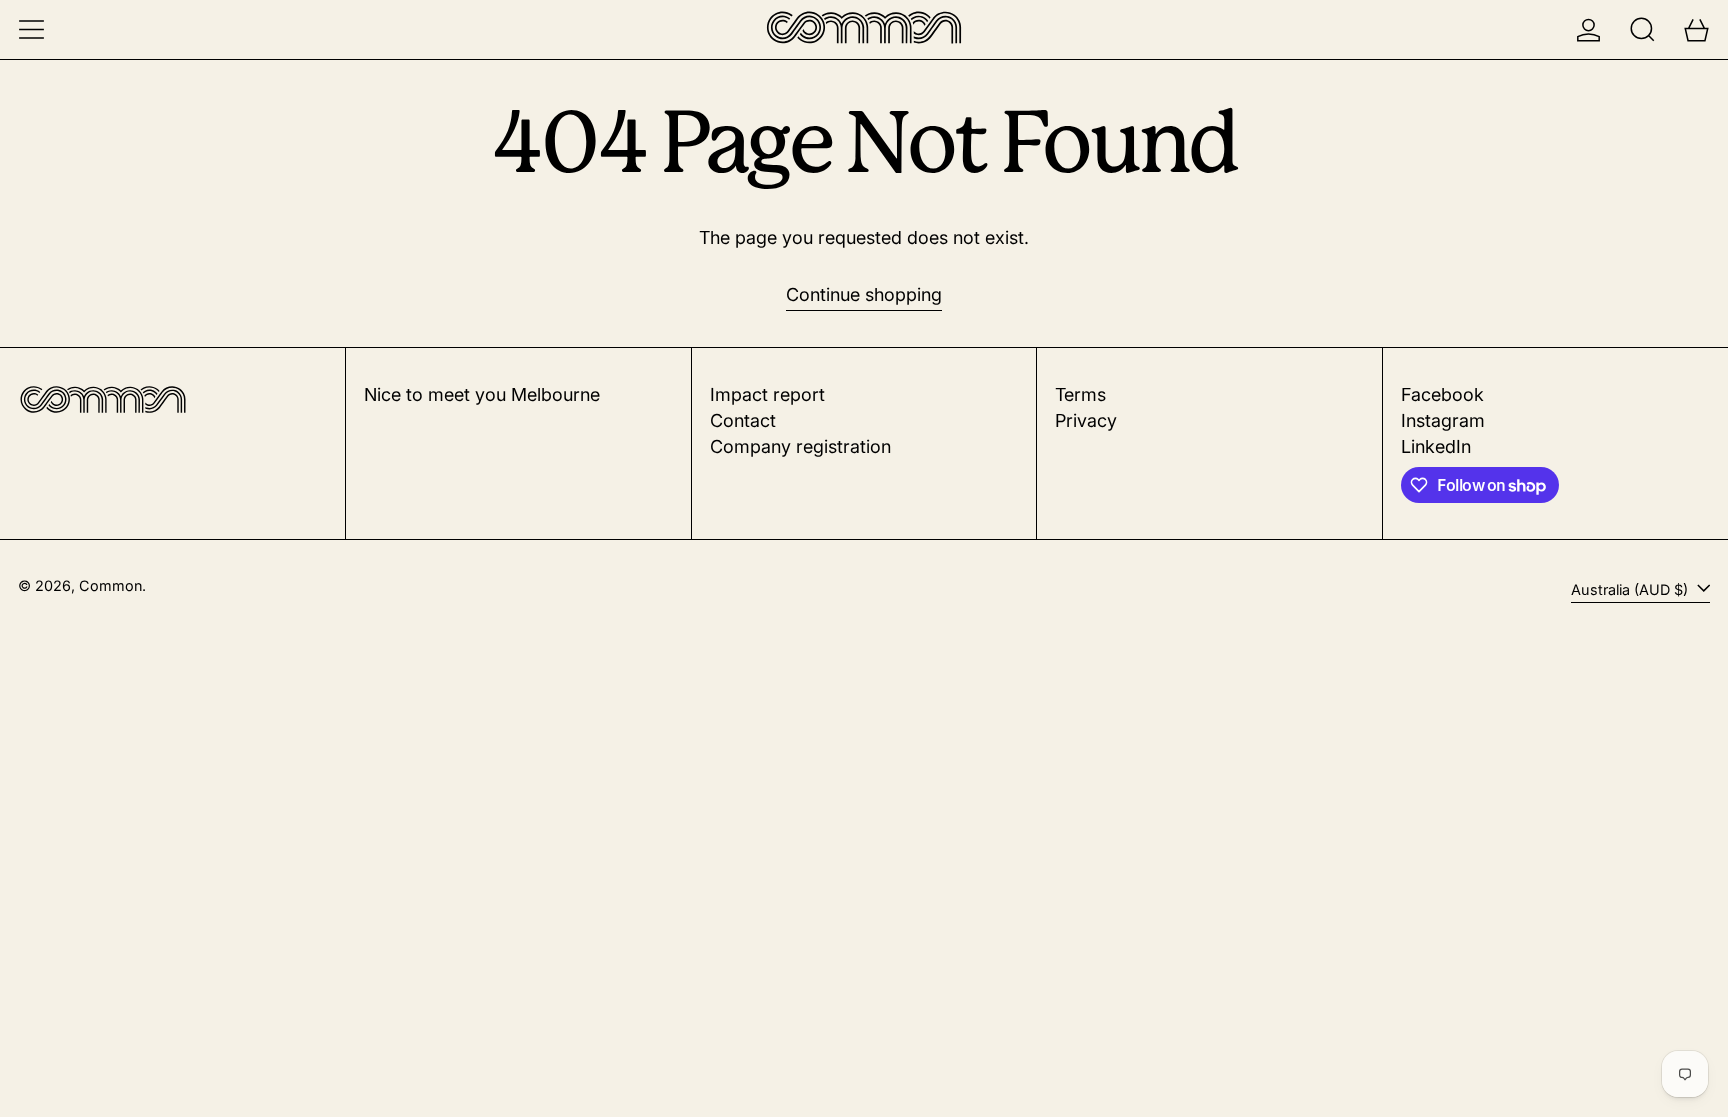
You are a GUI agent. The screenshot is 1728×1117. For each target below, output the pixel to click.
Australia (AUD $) (1631, 589)
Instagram (1443, 420)
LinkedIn (1436, 446)
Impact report (767, 394)
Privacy (1086, 420)
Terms (1080, 394)
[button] (1642, 29)
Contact (743, 420)
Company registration (800, 446)
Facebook (1442, 394)
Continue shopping (864, 294)
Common (110, 585)
